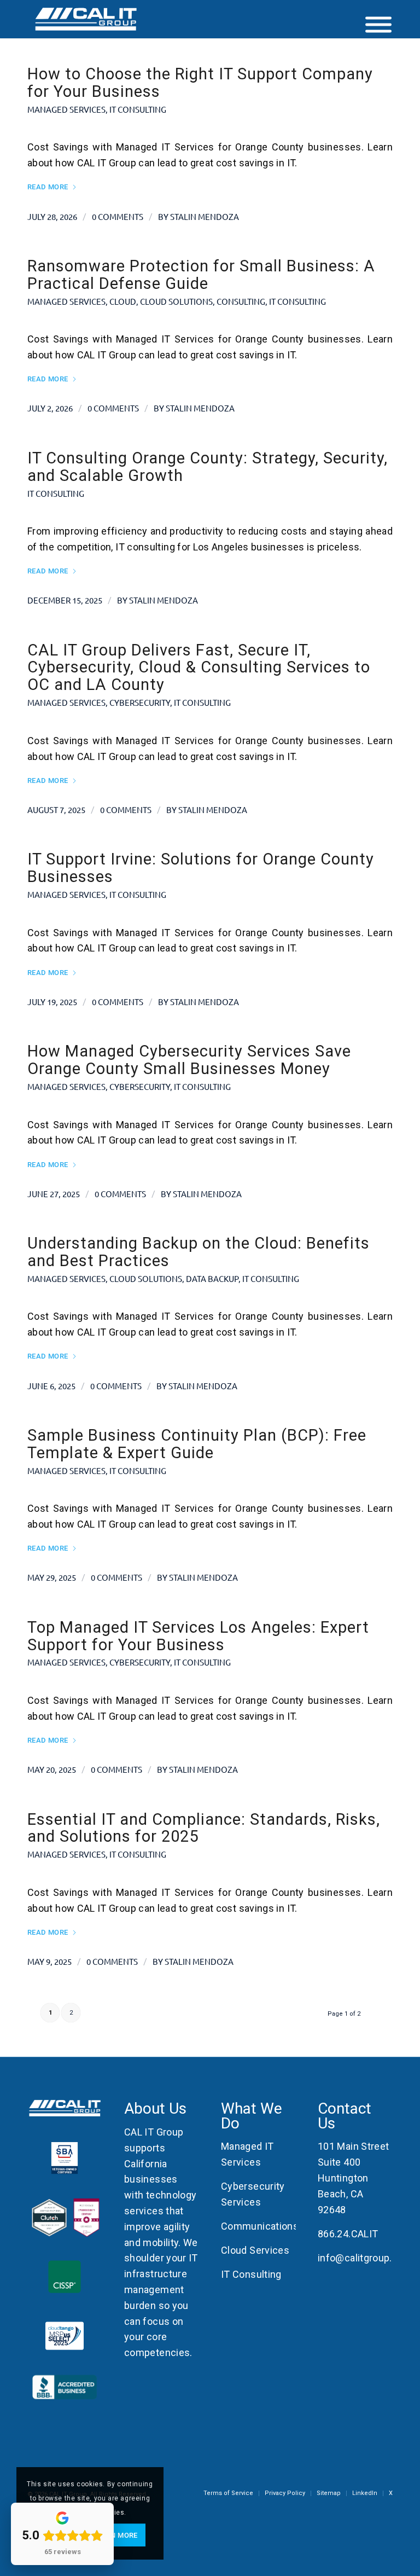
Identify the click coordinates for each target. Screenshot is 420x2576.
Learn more (115, 2535)
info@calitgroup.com (365, 2258)
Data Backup (212, 1278)
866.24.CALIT (348, 2234)
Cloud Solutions (176, 301)
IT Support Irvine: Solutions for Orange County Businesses (201, 868)
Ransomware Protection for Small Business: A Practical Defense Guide (201, 275)
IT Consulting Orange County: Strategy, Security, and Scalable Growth (208, 467)
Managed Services (66, 109)
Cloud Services (255, 2250)
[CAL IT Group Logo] (86, 19)
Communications (260, 2226)
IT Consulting (138, 109)
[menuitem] (228, 2493)
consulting (241, 301)
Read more (48, 187)
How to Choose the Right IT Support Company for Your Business (200, 83)
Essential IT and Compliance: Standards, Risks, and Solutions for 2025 (204, 1828)
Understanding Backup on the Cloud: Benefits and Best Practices (199, 1252)
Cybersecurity (140, 702)
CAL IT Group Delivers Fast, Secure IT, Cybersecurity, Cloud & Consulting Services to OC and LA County (199, 668)
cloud (123, 301)
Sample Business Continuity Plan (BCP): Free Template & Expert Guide (197, 1444)
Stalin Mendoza (205, 216)
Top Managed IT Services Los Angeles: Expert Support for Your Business (198, 1636)
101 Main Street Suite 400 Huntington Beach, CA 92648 (353, 2178)
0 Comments (118, 216)
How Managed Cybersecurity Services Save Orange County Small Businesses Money (189, 1060)
